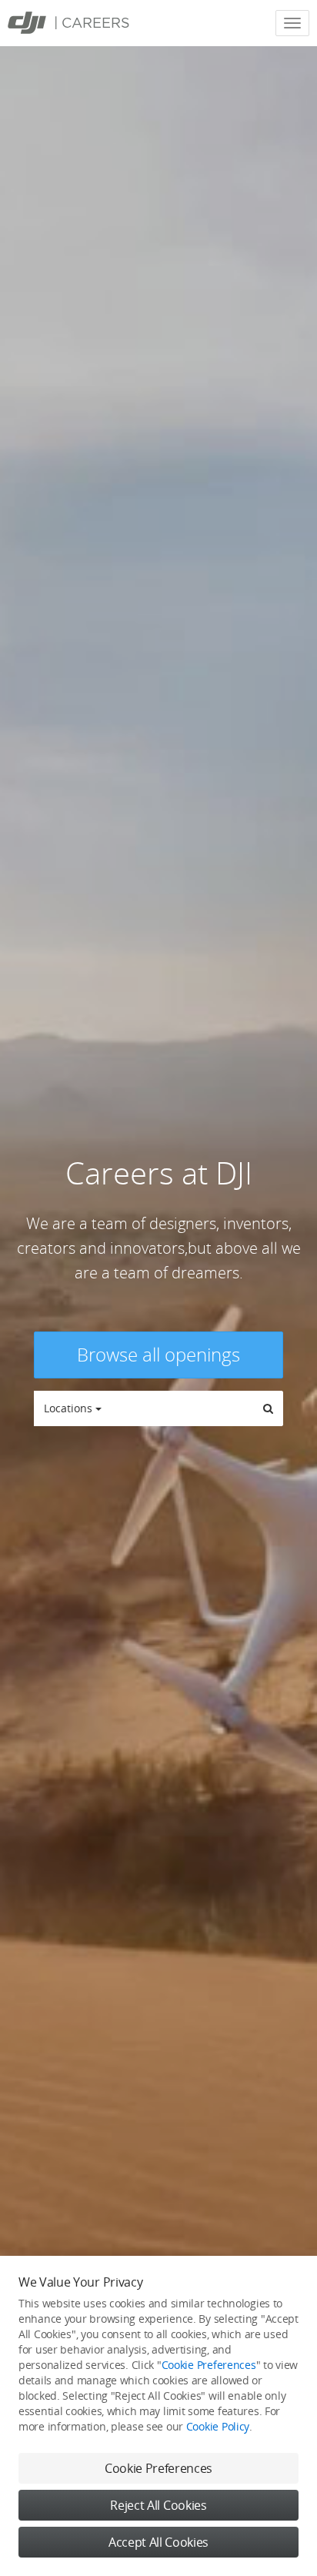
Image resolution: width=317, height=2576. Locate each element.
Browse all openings (158, 1354)
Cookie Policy (218, 2426)
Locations (70, 1408)
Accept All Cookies (158, 2542)
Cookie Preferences (209, 2365)
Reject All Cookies (158, 2505)
